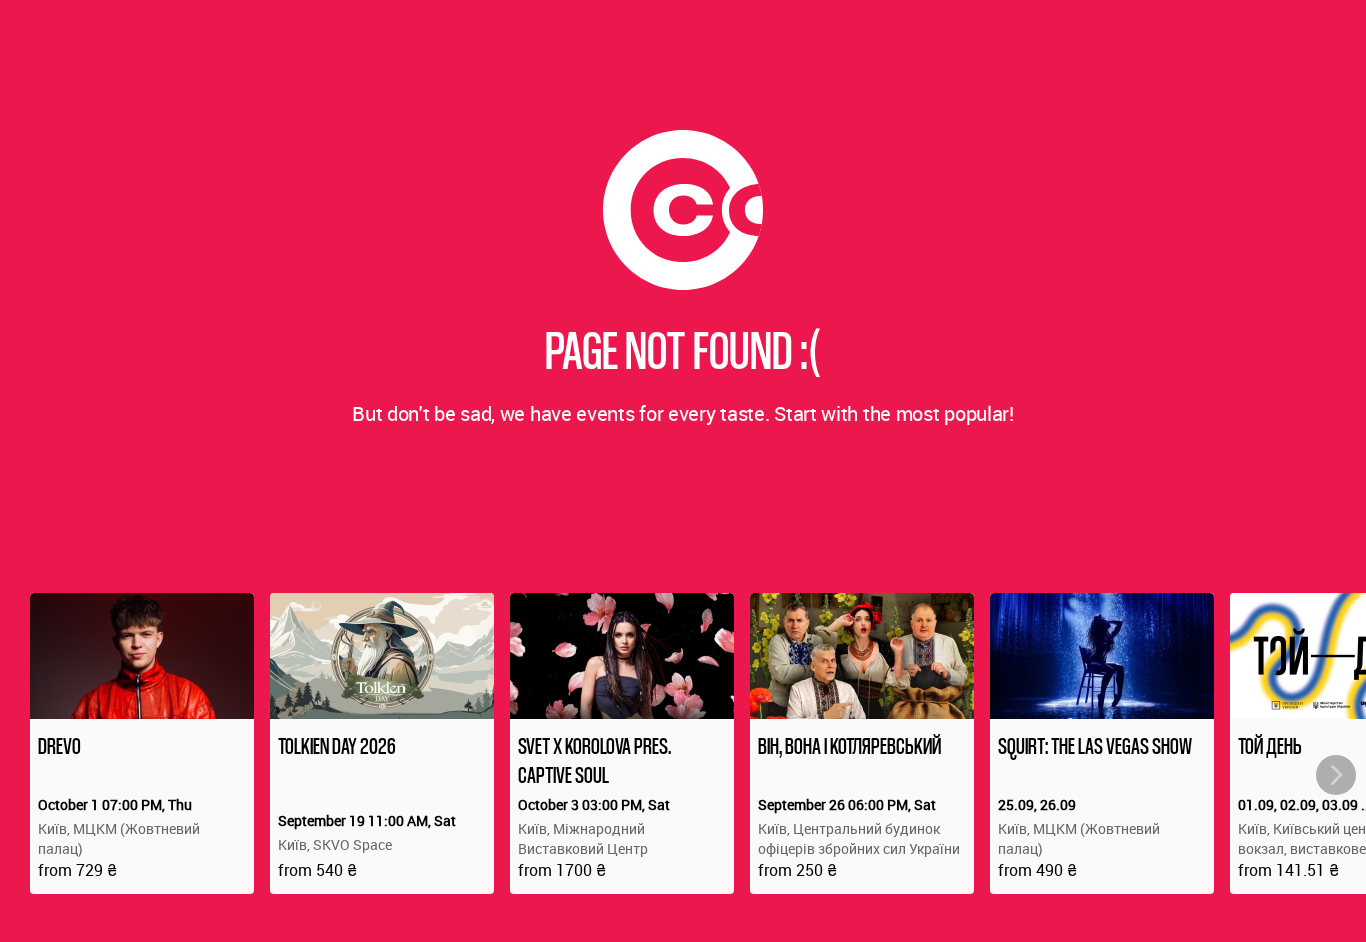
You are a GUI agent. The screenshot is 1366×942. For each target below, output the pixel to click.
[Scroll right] (1336, 775)
